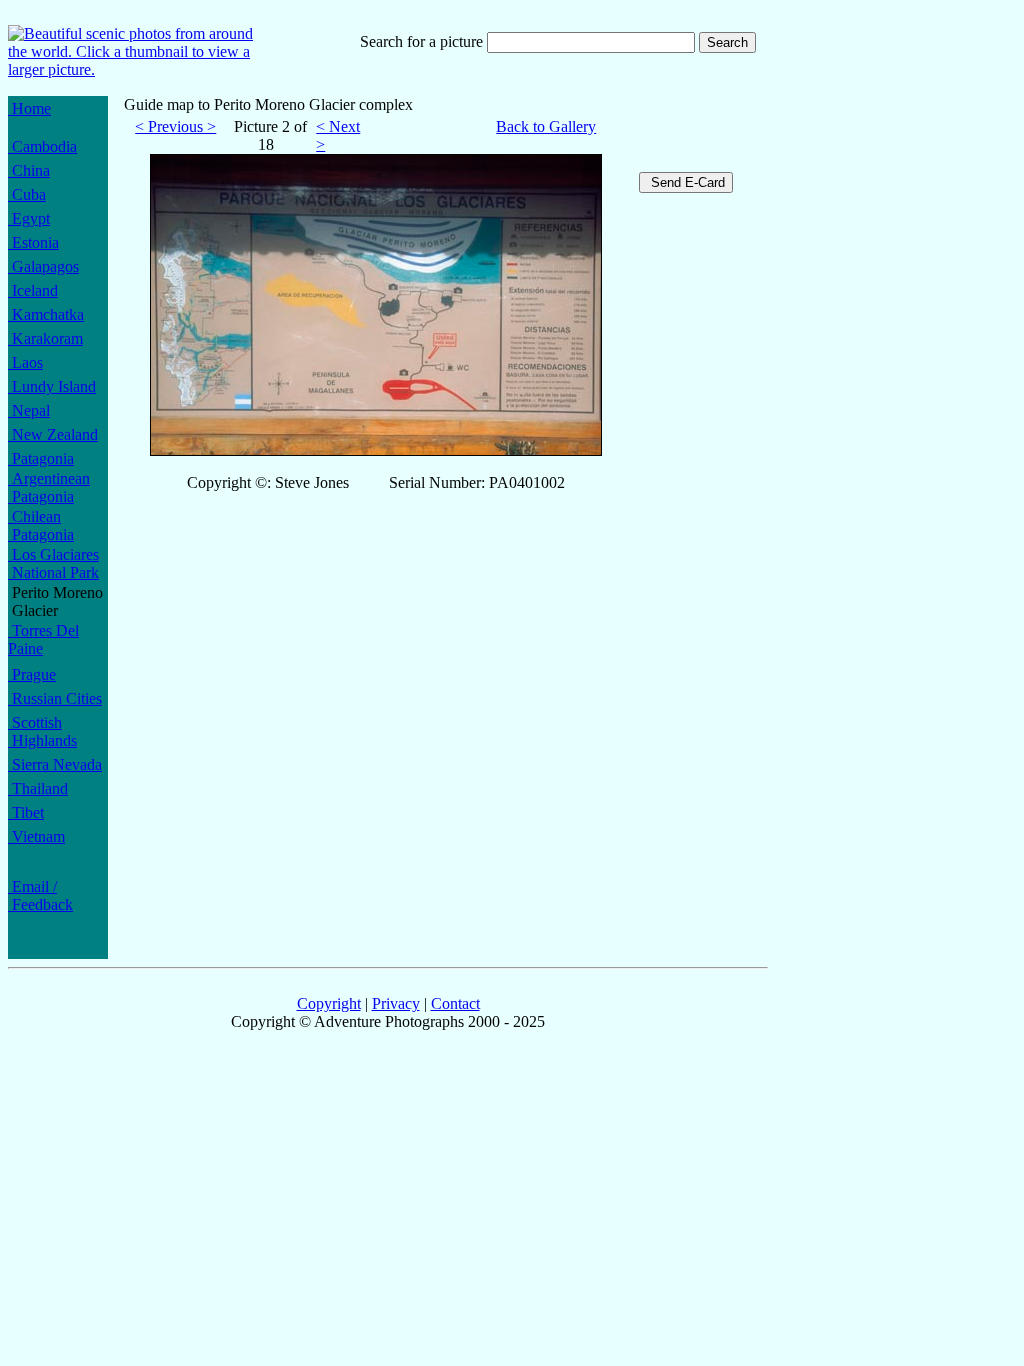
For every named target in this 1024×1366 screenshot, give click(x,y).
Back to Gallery (546, 126)
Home (29, 108)
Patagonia (41, 458)
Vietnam (36, 836)
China (29, 170)
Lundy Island (52, 386)
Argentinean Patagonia (49, 487)
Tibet (26, 812)
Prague (32, 674)
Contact (455, 1003)
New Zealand (53, 434)
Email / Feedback (40, 895)
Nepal (29, 410)
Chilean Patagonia (41, 525)
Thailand (38, 788)
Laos (25, 362)
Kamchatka (46, 314)
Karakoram (45, 338)
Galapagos (43, 266)
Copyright (329, 1003)
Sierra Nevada (55, 764)
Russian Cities (55, 698)
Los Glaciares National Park (53, 563)
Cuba (27, 194)
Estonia (33, 242)
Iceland (33, 290)
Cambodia (42, 146)
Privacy (396, 1003)
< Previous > (175, 126)
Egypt (29, 218)
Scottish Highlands (42, 731)
